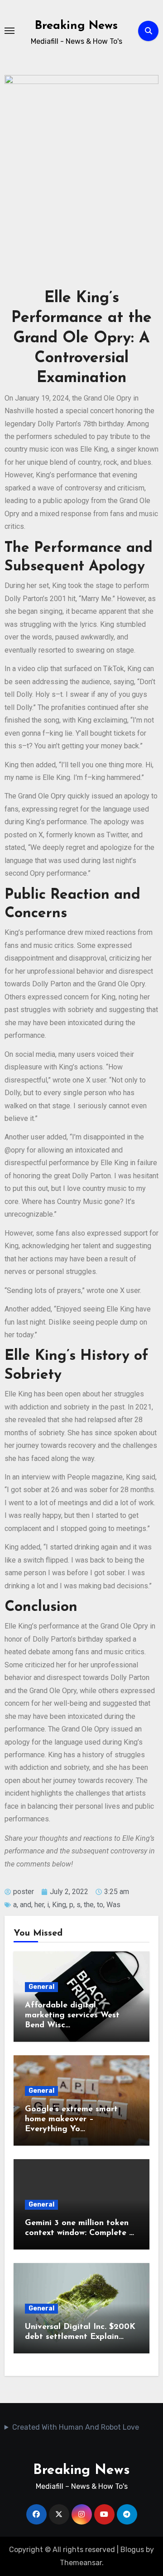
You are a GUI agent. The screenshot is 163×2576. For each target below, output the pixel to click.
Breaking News (76, 26)
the (89, 1905)
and (26, 1905)
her (39, 1905)
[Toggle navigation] (10, 31)
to (100, 1905)
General (41, 1987)
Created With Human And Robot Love (76, 2427)
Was (113, 1905)
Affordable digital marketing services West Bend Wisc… (72, 2015)
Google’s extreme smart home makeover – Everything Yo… (71, 2119)
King (59, 1905)
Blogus (132, 2550)
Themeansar (81, 2563)
